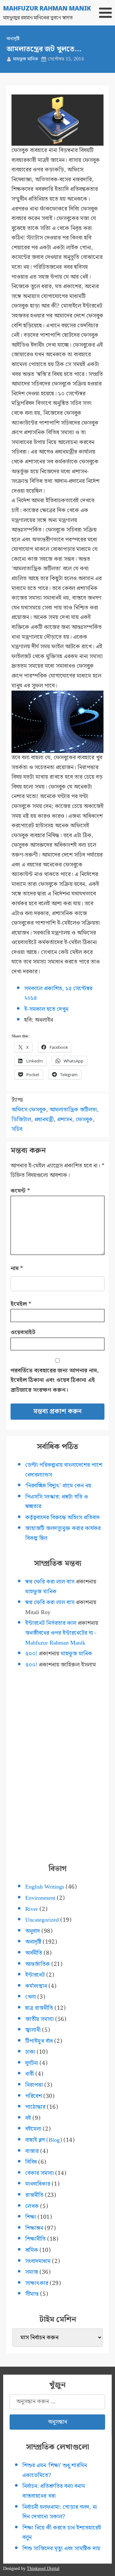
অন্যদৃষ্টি (13, 39)
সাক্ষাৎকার (37, 2283)
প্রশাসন (65, 1120)
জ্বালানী (33, 2030)
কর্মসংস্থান (36, 1986)
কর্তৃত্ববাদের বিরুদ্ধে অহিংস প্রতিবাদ (62, 1518)
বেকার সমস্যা (39, 2173)
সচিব (17, 1129)
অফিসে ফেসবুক (29, 1110)
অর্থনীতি (34, 1953)
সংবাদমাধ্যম (38, 2261)
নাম (17, 1268)
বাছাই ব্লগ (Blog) (44, 2140)
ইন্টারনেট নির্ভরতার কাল (51, 1623)
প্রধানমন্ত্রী (44, 1120)
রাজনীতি (34, 2195)
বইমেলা (33, 2129)
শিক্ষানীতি (35, 2239)
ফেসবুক (84, 1120)
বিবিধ (31, 2162)
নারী (30, 2074)
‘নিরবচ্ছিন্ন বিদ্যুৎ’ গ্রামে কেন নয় (58, 1486)
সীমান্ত (32, 2294)
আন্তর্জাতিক (38, 1964)
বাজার (32, 2151)
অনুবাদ (33, 1931)
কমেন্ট (20, 1191)
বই (28, 2118)
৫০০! (31, 1654)
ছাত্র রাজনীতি (39, 2008)
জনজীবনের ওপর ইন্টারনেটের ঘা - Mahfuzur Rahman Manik (61, 1638)
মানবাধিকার (38, 2184)
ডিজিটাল (21, 1120)
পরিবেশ (34, 2096)
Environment (40, 1898)
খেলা (31, 1997)
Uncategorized (42, 1920)
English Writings (45, 1887)
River (32, 1909)
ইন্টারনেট (35, 1975)
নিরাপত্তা (34, 2085)
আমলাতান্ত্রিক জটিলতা (73, 1110)
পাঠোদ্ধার (35, 2107)
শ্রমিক (32, 2250)
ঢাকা (30, 2052)
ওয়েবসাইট (23, 1332)
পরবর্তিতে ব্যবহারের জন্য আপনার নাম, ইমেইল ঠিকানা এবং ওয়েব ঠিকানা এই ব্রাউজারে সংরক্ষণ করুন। (55, 1380)
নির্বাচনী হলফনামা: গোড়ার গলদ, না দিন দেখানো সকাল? (60, 2512)
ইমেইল (21, 1304)
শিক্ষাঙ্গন (34, 2228)
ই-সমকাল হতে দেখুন (46, 1009)
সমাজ (32, 2272)
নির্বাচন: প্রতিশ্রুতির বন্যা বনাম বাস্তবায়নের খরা (54, 2491)
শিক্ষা (31, 2217)
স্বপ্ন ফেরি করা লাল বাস (50, 1582)
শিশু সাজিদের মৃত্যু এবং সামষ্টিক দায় (61, 2548)
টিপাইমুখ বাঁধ (39, 2041)
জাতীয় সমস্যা (39, 2019)
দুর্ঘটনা (32, 2063)
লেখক (32, 2206)
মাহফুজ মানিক (26, 59)
